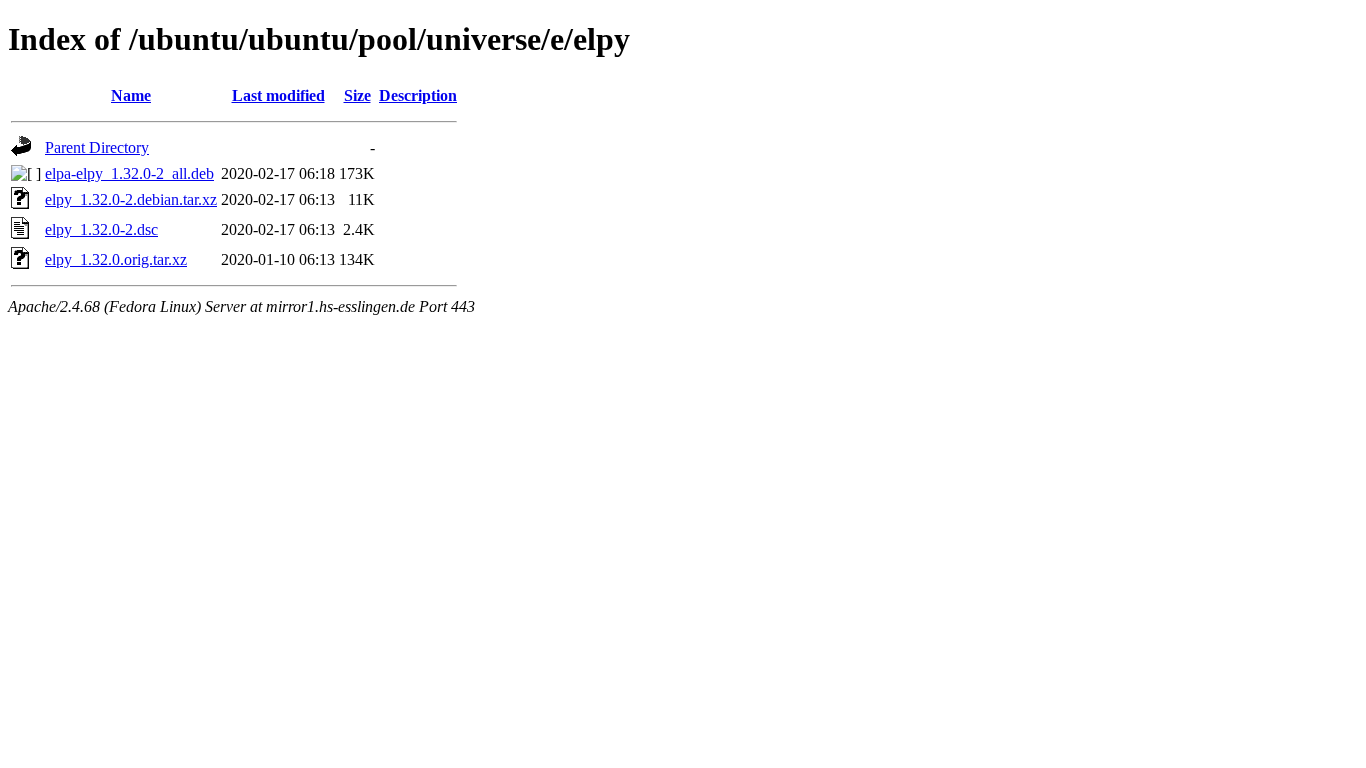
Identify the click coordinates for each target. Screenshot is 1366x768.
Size (357, 95)
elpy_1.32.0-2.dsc (101, 229)
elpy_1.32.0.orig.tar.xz (116, 259)
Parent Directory (97, 147)
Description (418, 95)
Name (131, 95)
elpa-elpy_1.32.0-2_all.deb (129, 173)
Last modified (278, 95)
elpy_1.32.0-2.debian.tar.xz (131, 199)
